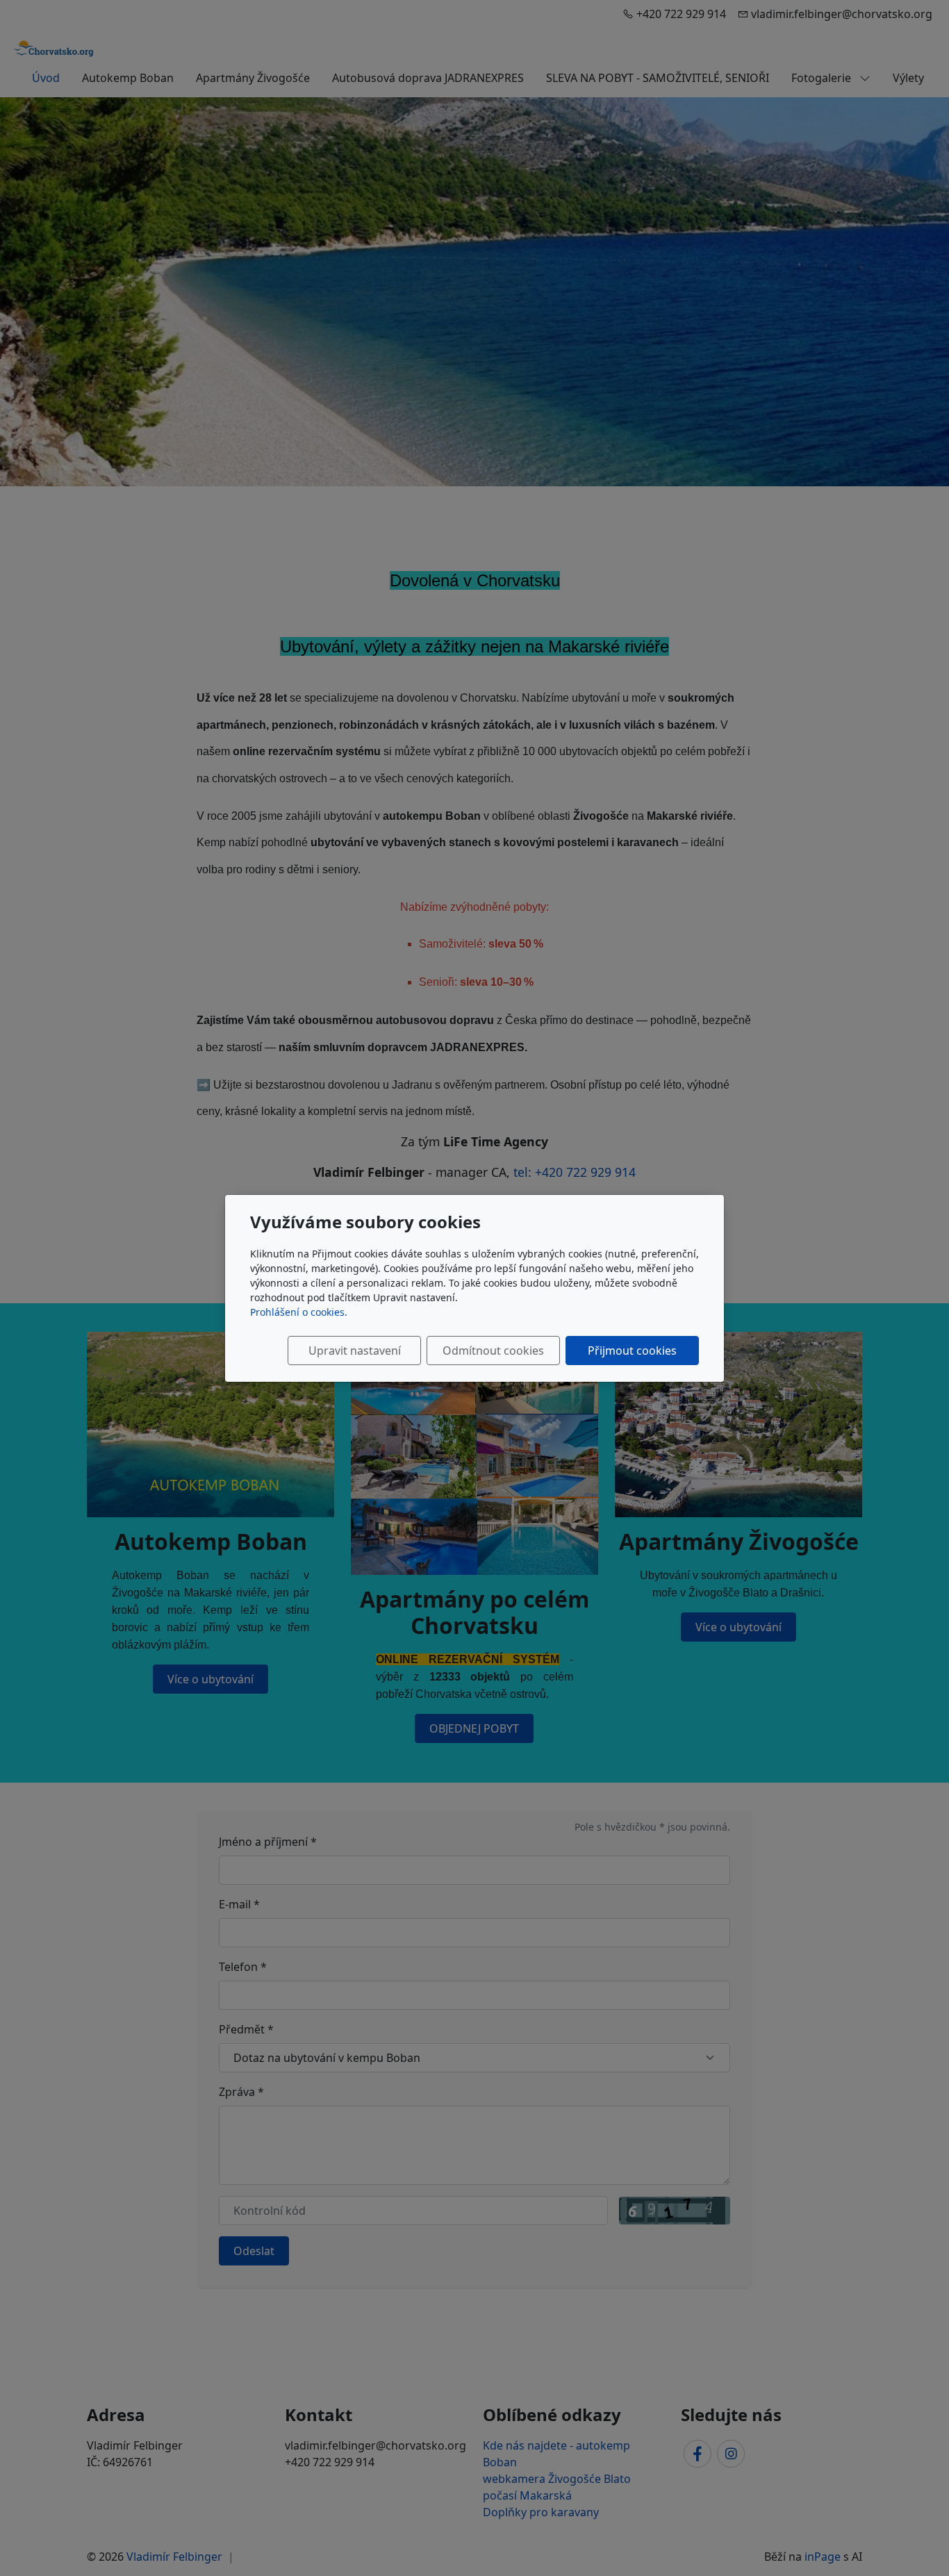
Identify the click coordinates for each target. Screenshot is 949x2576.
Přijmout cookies (632, 1351)
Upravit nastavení (355, 1351)
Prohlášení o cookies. (299, 1312)
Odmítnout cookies (493, 1351)
